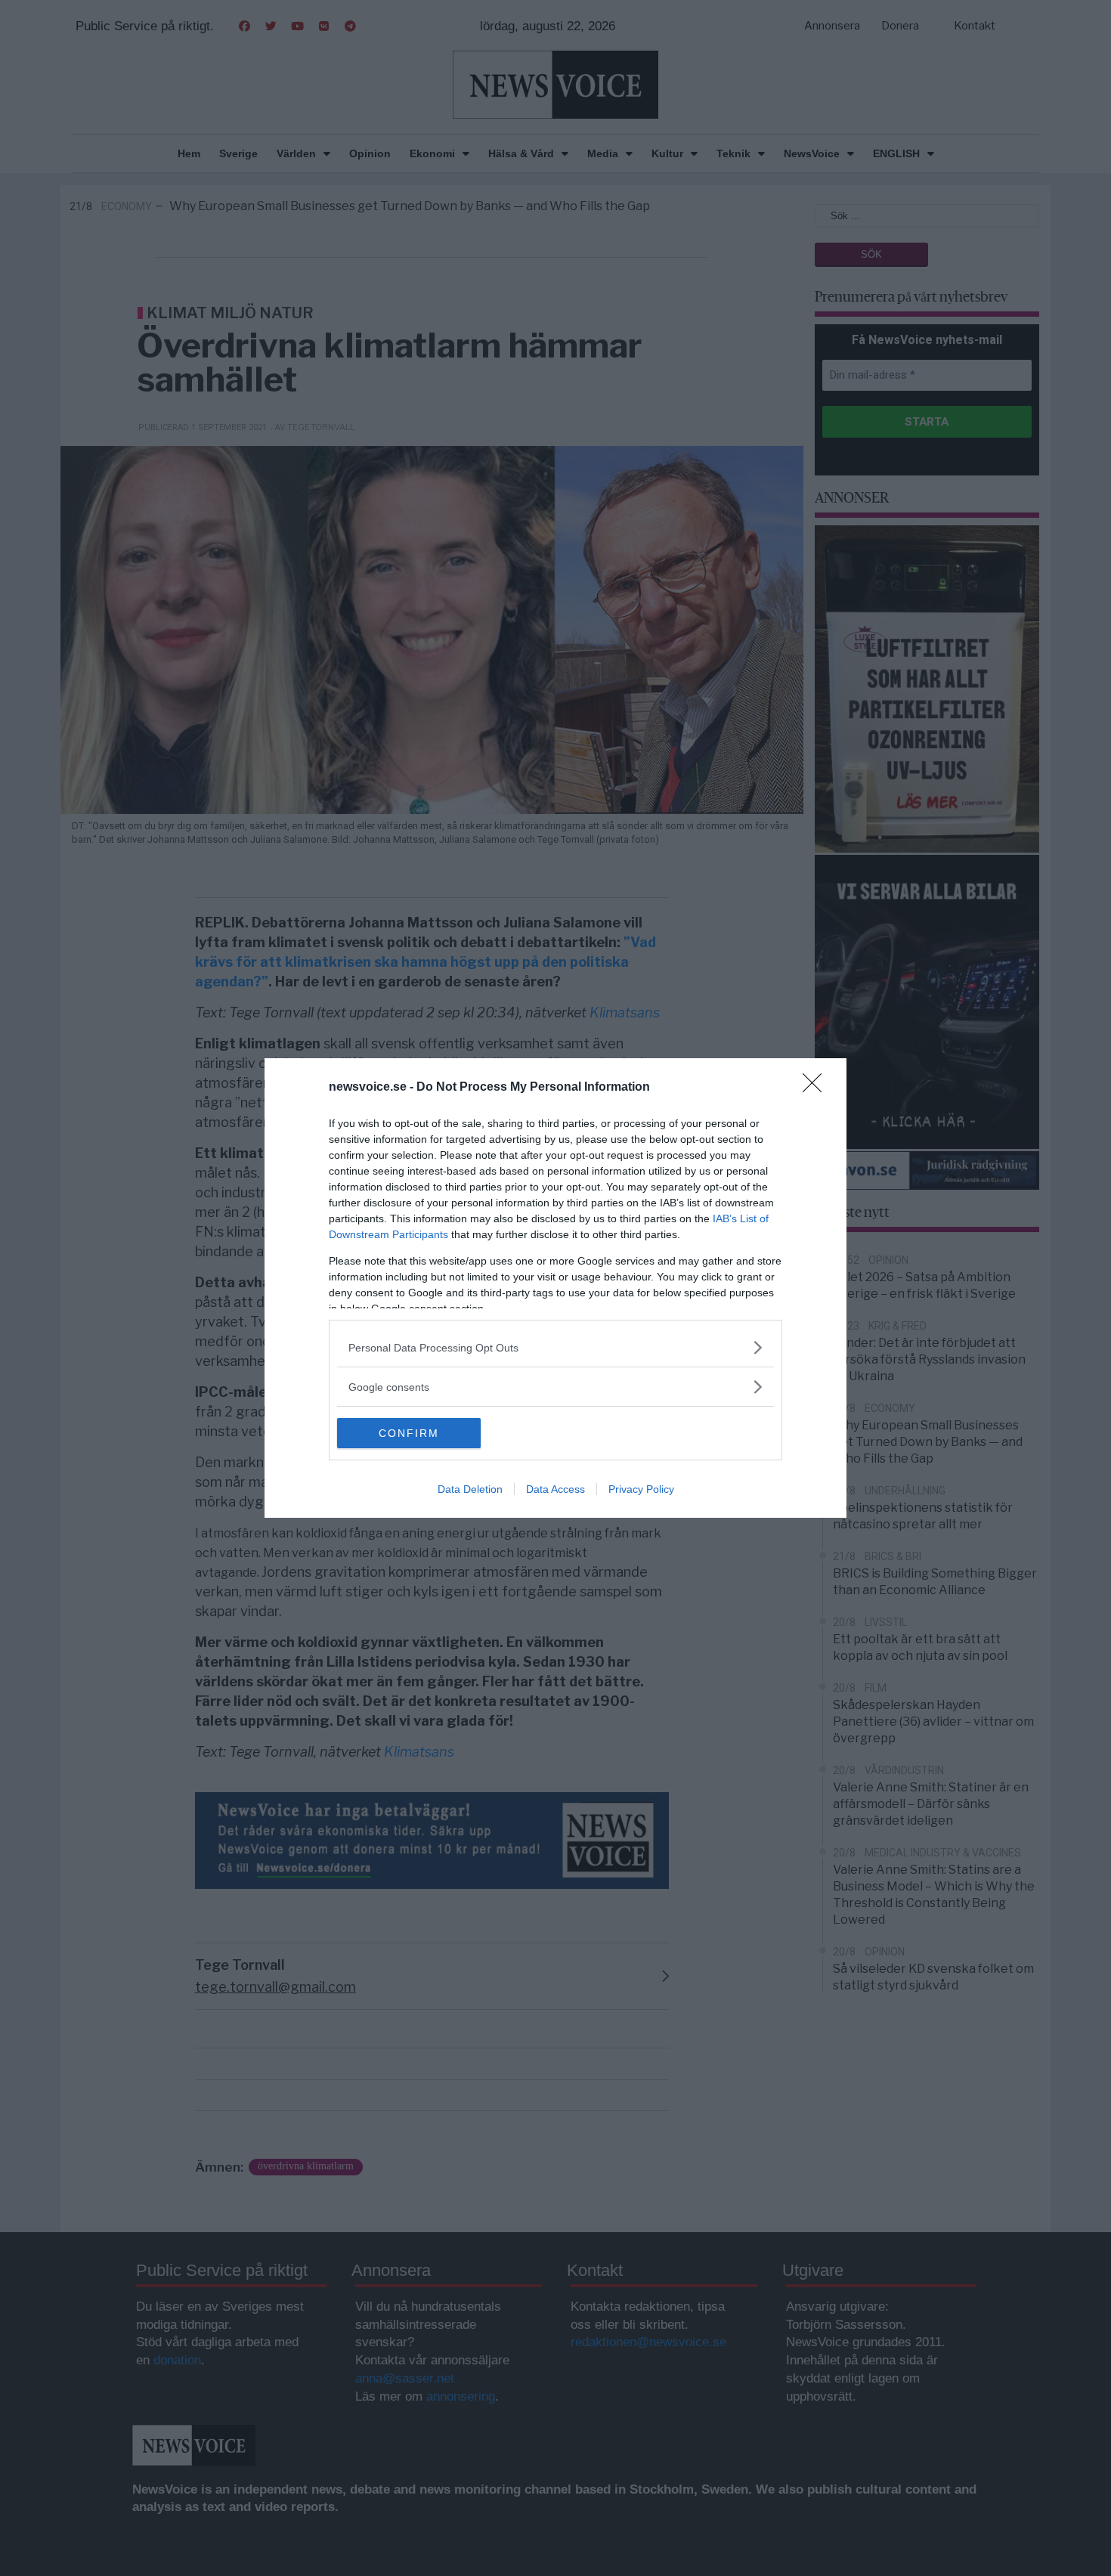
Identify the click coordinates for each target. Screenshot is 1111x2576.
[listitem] (555, 1347)
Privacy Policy (641, 1489)
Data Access (555, 1489)
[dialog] (555, 1288)
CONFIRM (409, 1433)
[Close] (817, 1088)
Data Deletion (470, 1489)
